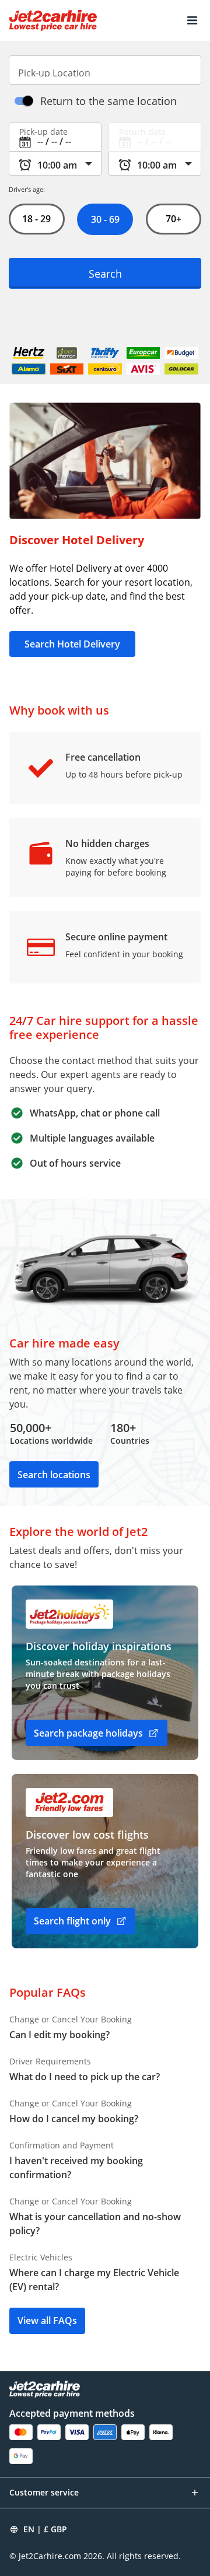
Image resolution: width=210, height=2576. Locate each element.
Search (105, 273)
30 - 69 (105, 219)
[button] (192, 20)
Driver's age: (27, 189)
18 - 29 (36, 219)
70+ (174, 219)
